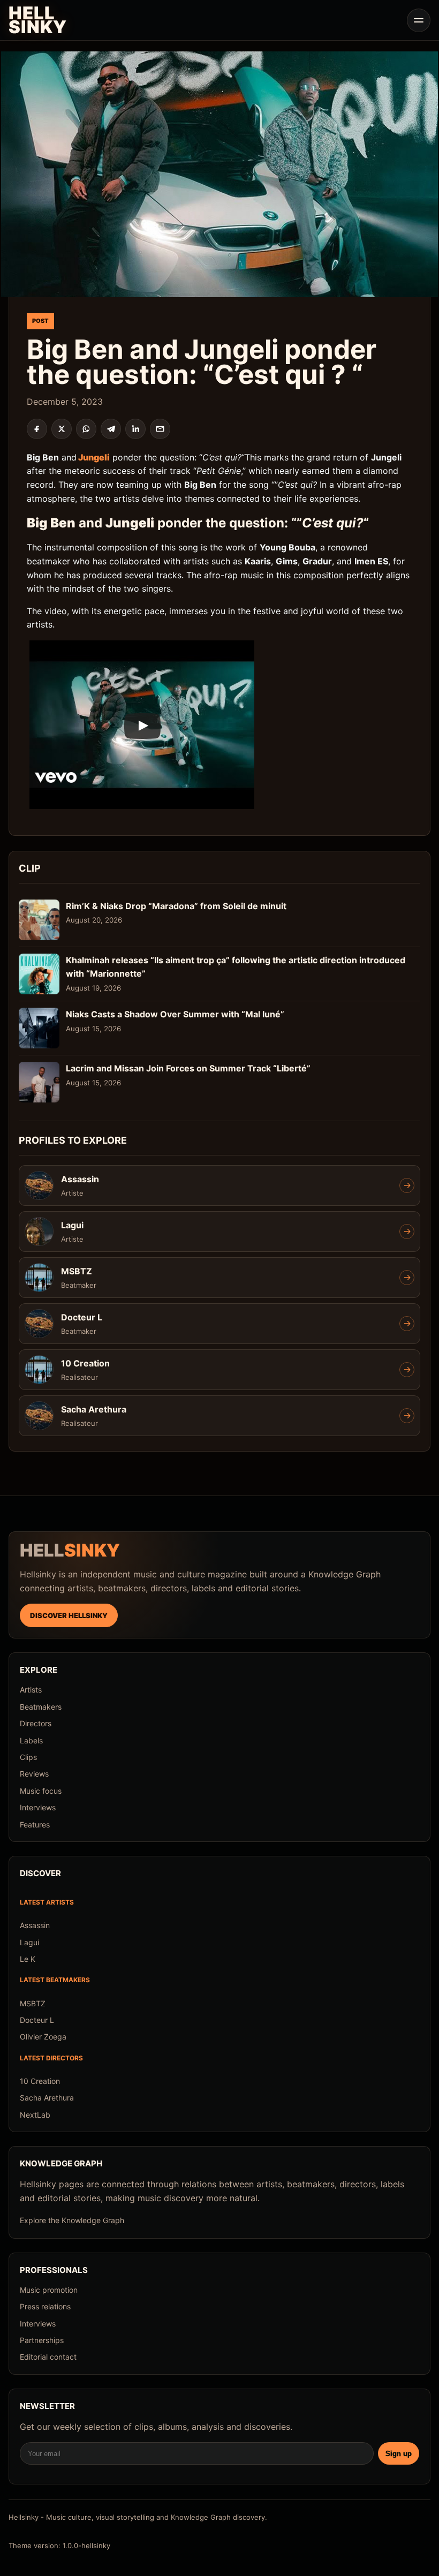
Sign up (399, 2454)
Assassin (35, 1925)
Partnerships (42, 2340)
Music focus (41, 1791)
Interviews (38, 1807)
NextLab (35, 2115)
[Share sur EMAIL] (160, 429)
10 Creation (40, 2081)
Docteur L (37, 2020)
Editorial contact (48, 2357)
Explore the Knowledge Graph (72, 2220)
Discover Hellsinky (69, 1615)
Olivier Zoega (43, 2037)
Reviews (34, 1774)
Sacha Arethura (47, 2098)
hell (70, 1551)
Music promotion (49, 2290)
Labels (31, 1740)
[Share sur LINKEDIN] (135, 429)
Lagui (29, 1942)
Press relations (45, 2306)
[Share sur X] (62, 429)
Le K (28, 1959)
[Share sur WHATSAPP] (86, 429)
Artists (31, 1690)
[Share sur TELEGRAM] (111, 429)
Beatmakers (41, 1707)
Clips (28, 1757)
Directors (36, 1723)
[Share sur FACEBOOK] (37, 429)
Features (35, 1825)
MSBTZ (33, 2003)
